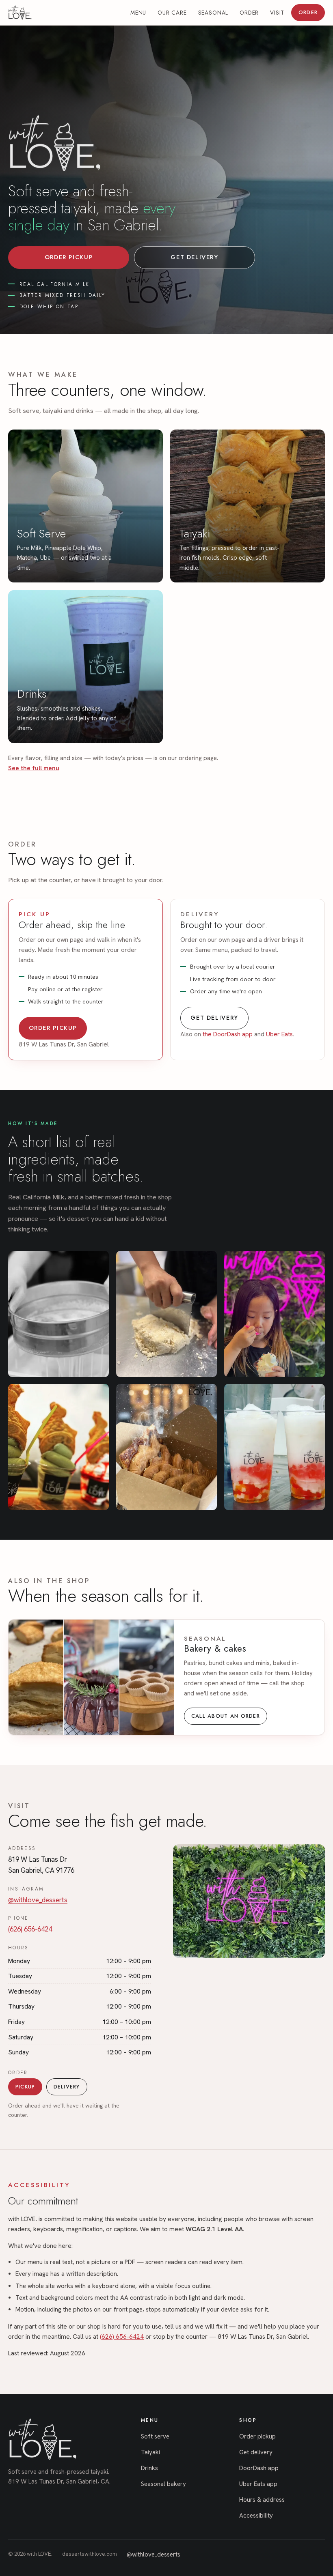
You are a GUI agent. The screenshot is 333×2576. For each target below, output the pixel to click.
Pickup (25, 2087)
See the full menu (34, 768)
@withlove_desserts (38, 1900)
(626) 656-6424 (30, 1929)
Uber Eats (279, 1034)
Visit (277, 13)
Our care (172, 13)
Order (249, 13)
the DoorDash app (228, 1034)
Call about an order (226, 1716)
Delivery (67, 2087)
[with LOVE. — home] (20, 13)
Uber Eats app (258, 2484)
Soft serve (155, 2436)
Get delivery (194, 257)
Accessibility (256, 2516)
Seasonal (213, 13)
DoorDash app (259, 2468)
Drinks (149, 2468)
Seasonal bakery (163, 2484)
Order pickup (69, 257)
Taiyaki (150, 2452)
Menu (138, 13)
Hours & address (262, 2500)
